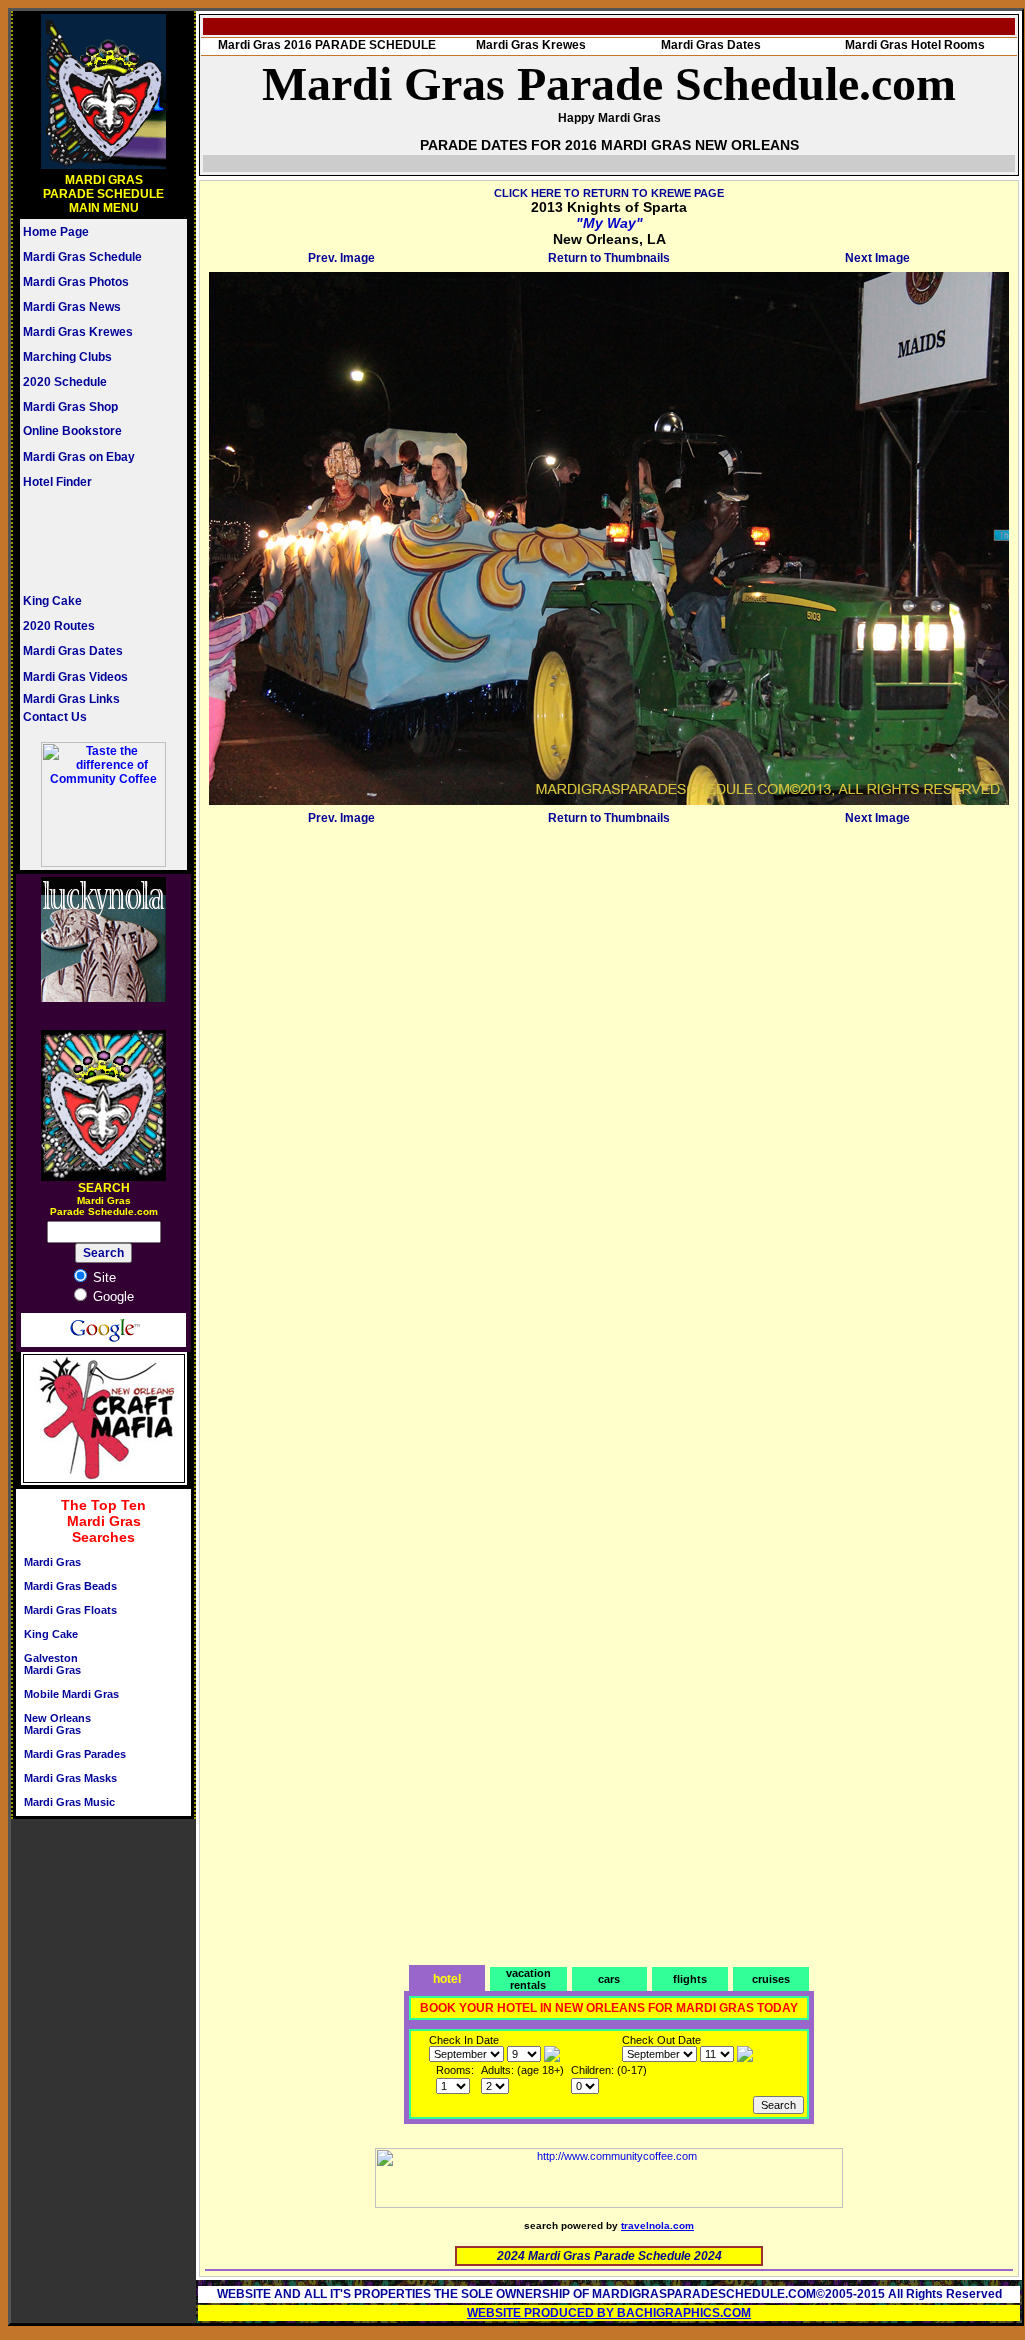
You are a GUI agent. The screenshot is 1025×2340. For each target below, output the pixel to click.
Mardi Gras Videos (75, 677)
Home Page (56, 232)
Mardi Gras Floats (70, 1610)
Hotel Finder (57, 482)
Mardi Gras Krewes (78, 332)
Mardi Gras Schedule (82, 257)
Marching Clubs (67, 357)
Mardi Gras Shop (70, 407)
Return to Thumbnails (609, 258)
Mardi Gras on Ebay (79, 457)
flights (690, 1979)
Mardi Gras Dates (73, 651)
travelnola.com (657, 2225)
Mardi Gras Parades (75, 1754)
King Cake (52, 601)
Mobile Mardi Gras (71, 1694)
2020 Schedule (65, 382)
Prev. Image (341, 258)
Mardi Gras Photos (76, 282)
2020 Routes (59, 626)
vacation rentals (528, 1979)
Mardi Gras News (72, 307)
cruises (771, 1979)
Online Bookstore (72, 431)
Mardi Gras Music (69, 1802)
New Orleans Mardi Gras (57, 1724)
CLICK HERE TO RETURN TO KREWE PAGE (609, 193)
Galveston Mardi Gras (52, 1664)
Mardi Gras (52, 1562)
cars (609, 1979)
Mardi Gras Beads (70, 1586)
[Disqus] (609, 1081)
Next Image (877, 258)
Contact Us (55, 717)
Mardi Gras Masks (70, 1778)
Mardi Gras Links (71, 699)
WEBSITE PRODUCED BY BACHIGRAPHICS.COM (609, 2313)
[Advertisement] (83, 541)
